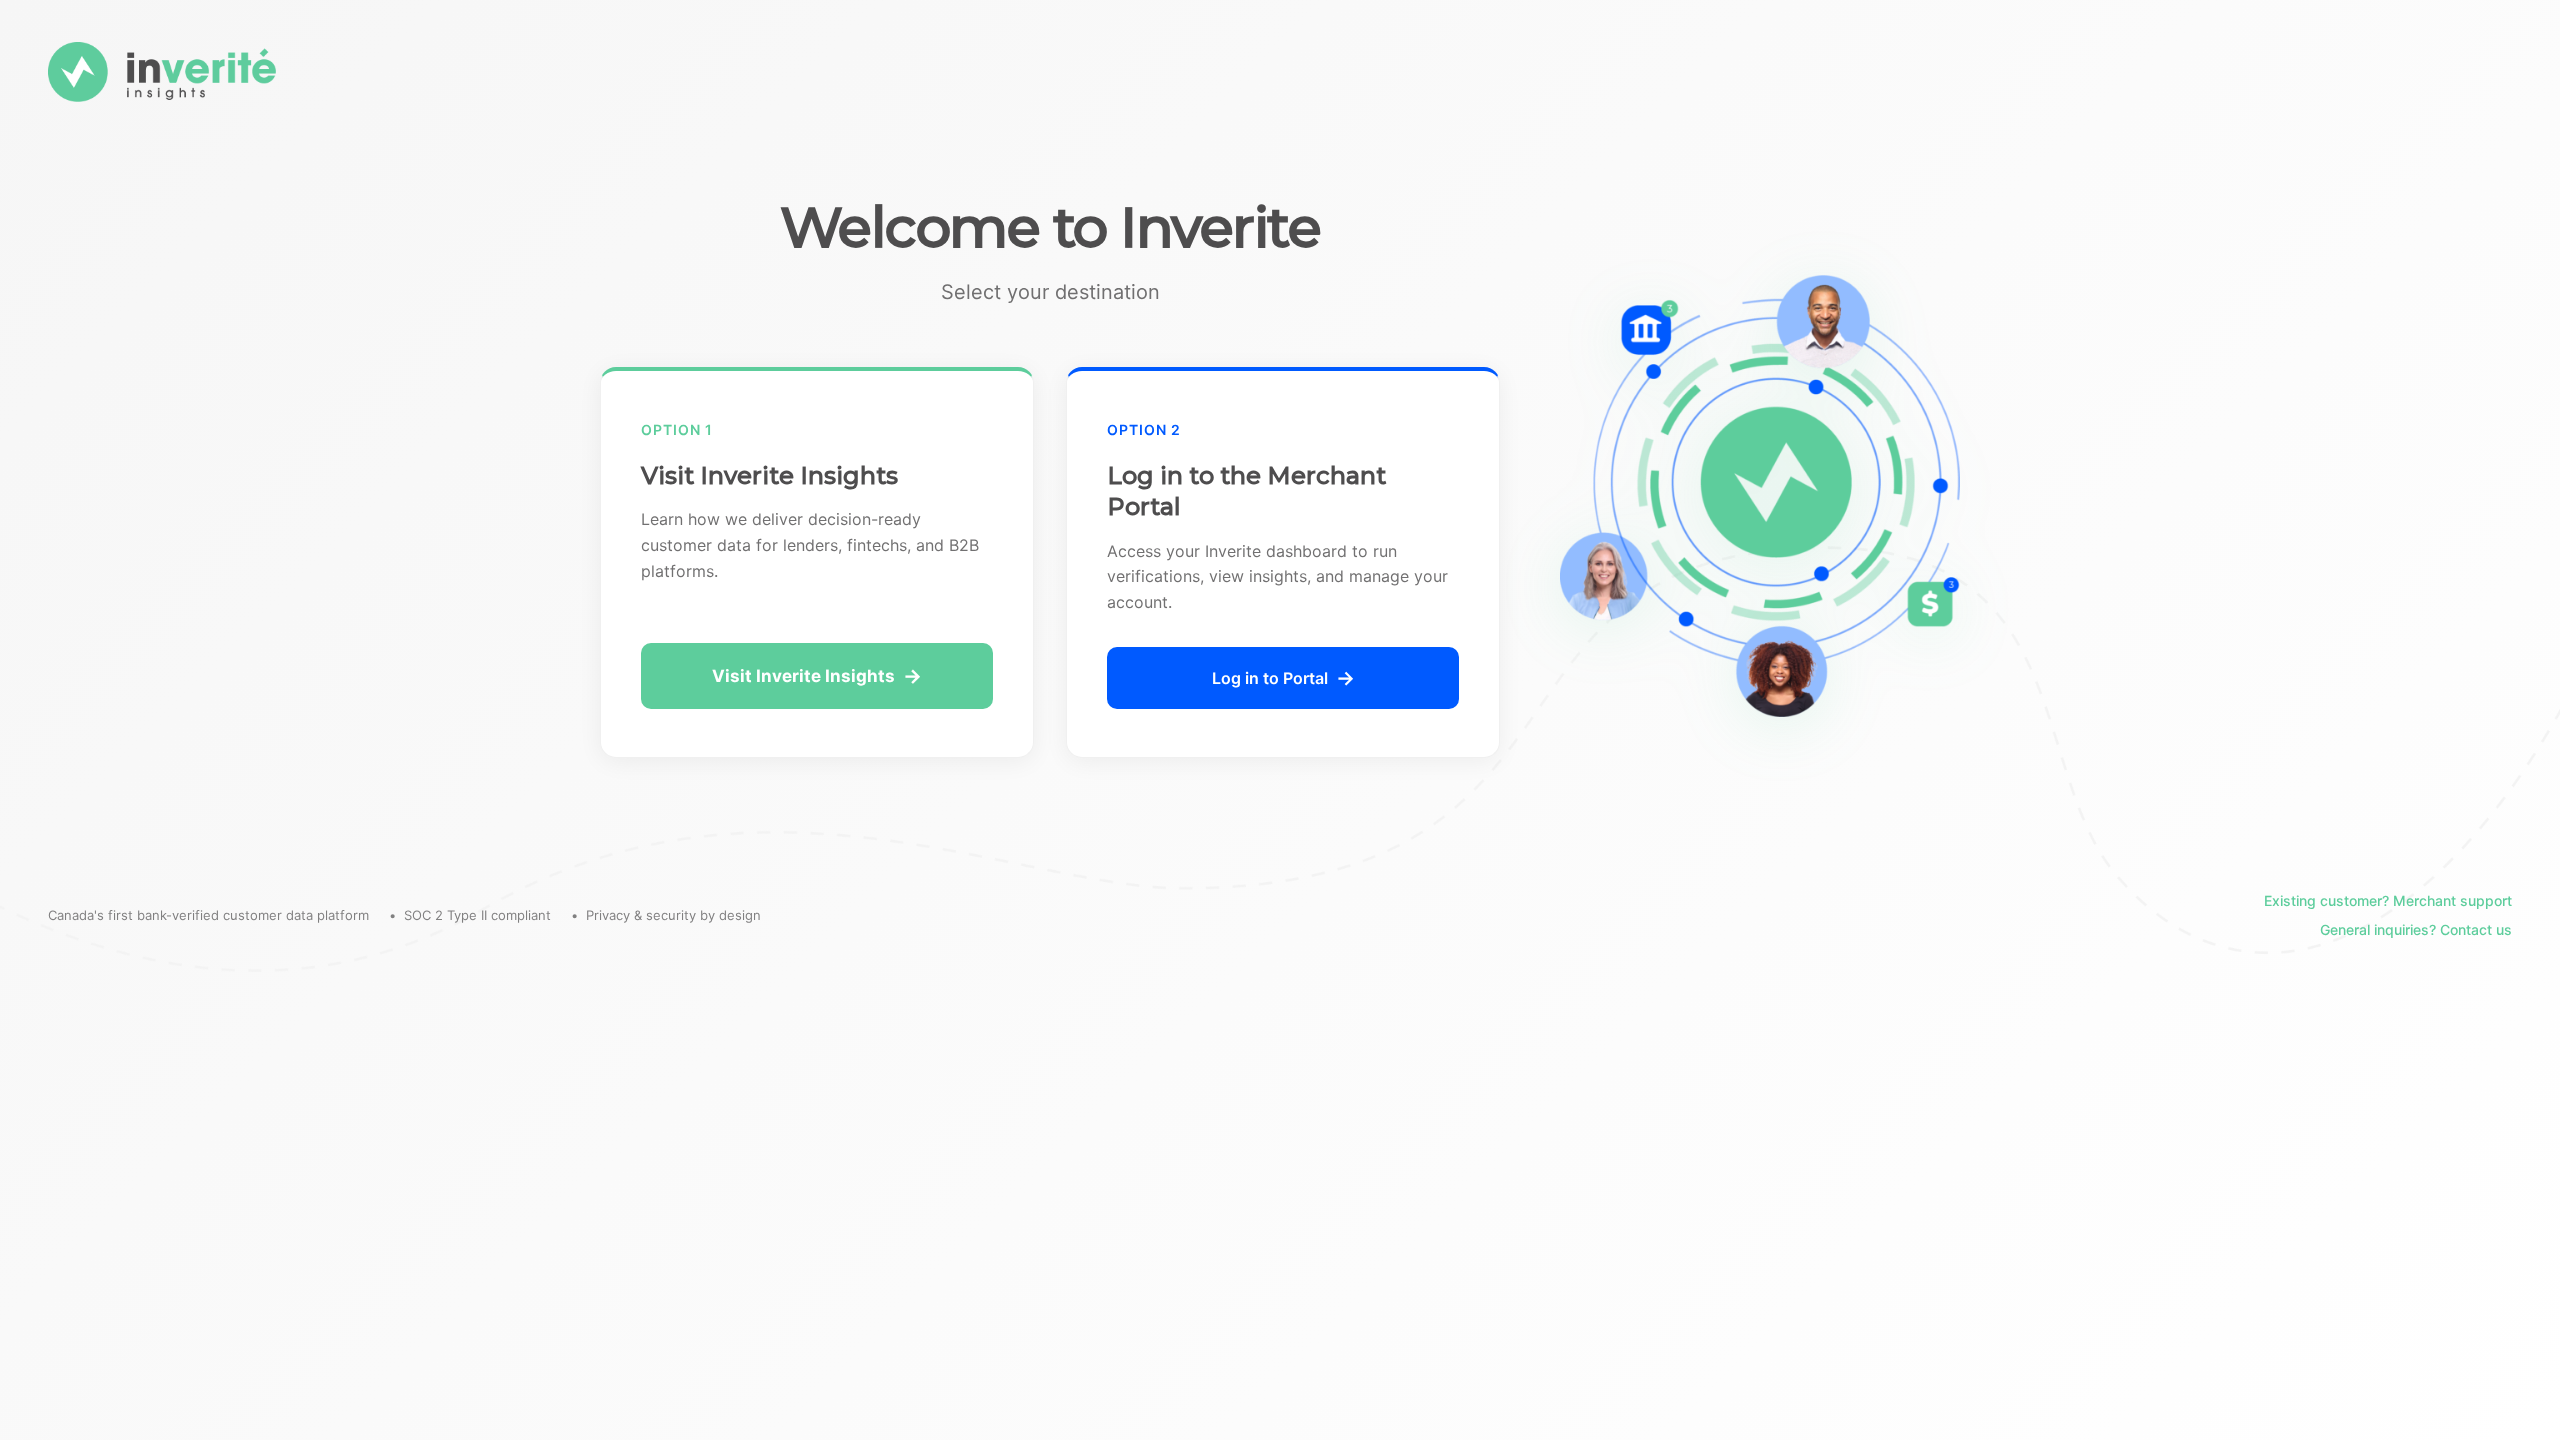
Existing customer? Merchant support (2388, 900)
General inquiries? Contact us (2416, 929)
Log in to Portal (1270, 678)
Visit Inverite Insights (803, 676)
